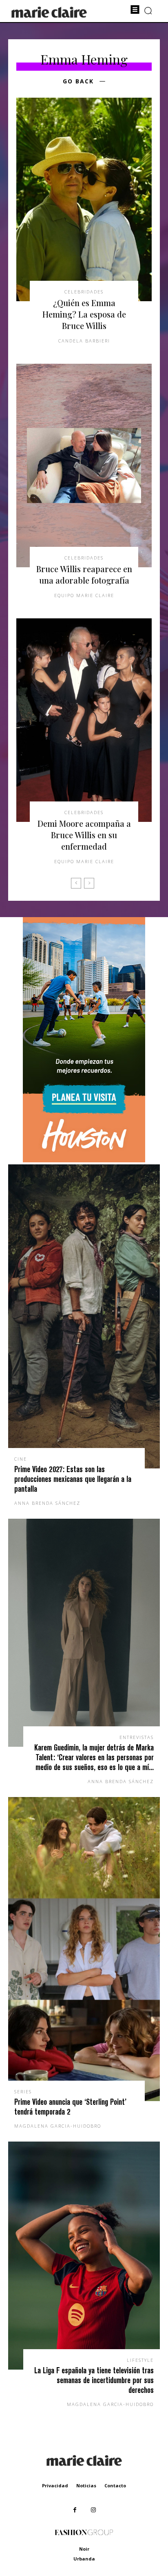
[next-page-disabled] (89, 883)
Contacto (115, 2485)
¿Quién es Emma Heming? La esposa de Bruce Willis (84, 314)
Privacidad (55, 2485)
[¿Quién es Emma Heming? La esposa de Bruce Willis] (84, 199)
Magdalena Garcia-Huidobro (58, 2126)
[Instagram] (93, 2510)
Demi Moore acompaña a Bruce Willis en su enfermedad (84, 835)
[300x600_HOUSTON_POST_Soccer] (84, 1160)
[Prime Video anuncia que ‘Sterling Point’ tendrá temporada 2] (84, 1949)
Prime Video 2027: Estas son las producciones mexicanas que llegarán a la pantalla (73, 1479)
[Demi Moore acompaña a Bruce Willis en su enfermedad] (84, 720)
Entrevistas (137, 1737)
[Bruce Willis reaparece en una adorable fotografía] (84, 466)
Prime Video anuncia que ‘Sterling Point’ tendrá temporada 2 (70, 2107)
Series (23, 2091)
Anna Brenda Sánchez (47, 1503)
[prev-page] (76, 883)
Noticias (86, 2485)
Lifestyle (140, 2360)
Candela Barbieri (84, 341)
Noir (84, 2549)
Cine (21, 1459)
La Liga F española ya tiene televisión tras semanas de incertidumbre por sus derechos (94, 2380)
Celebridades (84, 292)
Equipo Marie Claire (84, 595)
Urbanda (84, 2559)
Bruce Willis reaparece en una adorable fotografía (84, 574)
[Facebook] (75, 2510)
